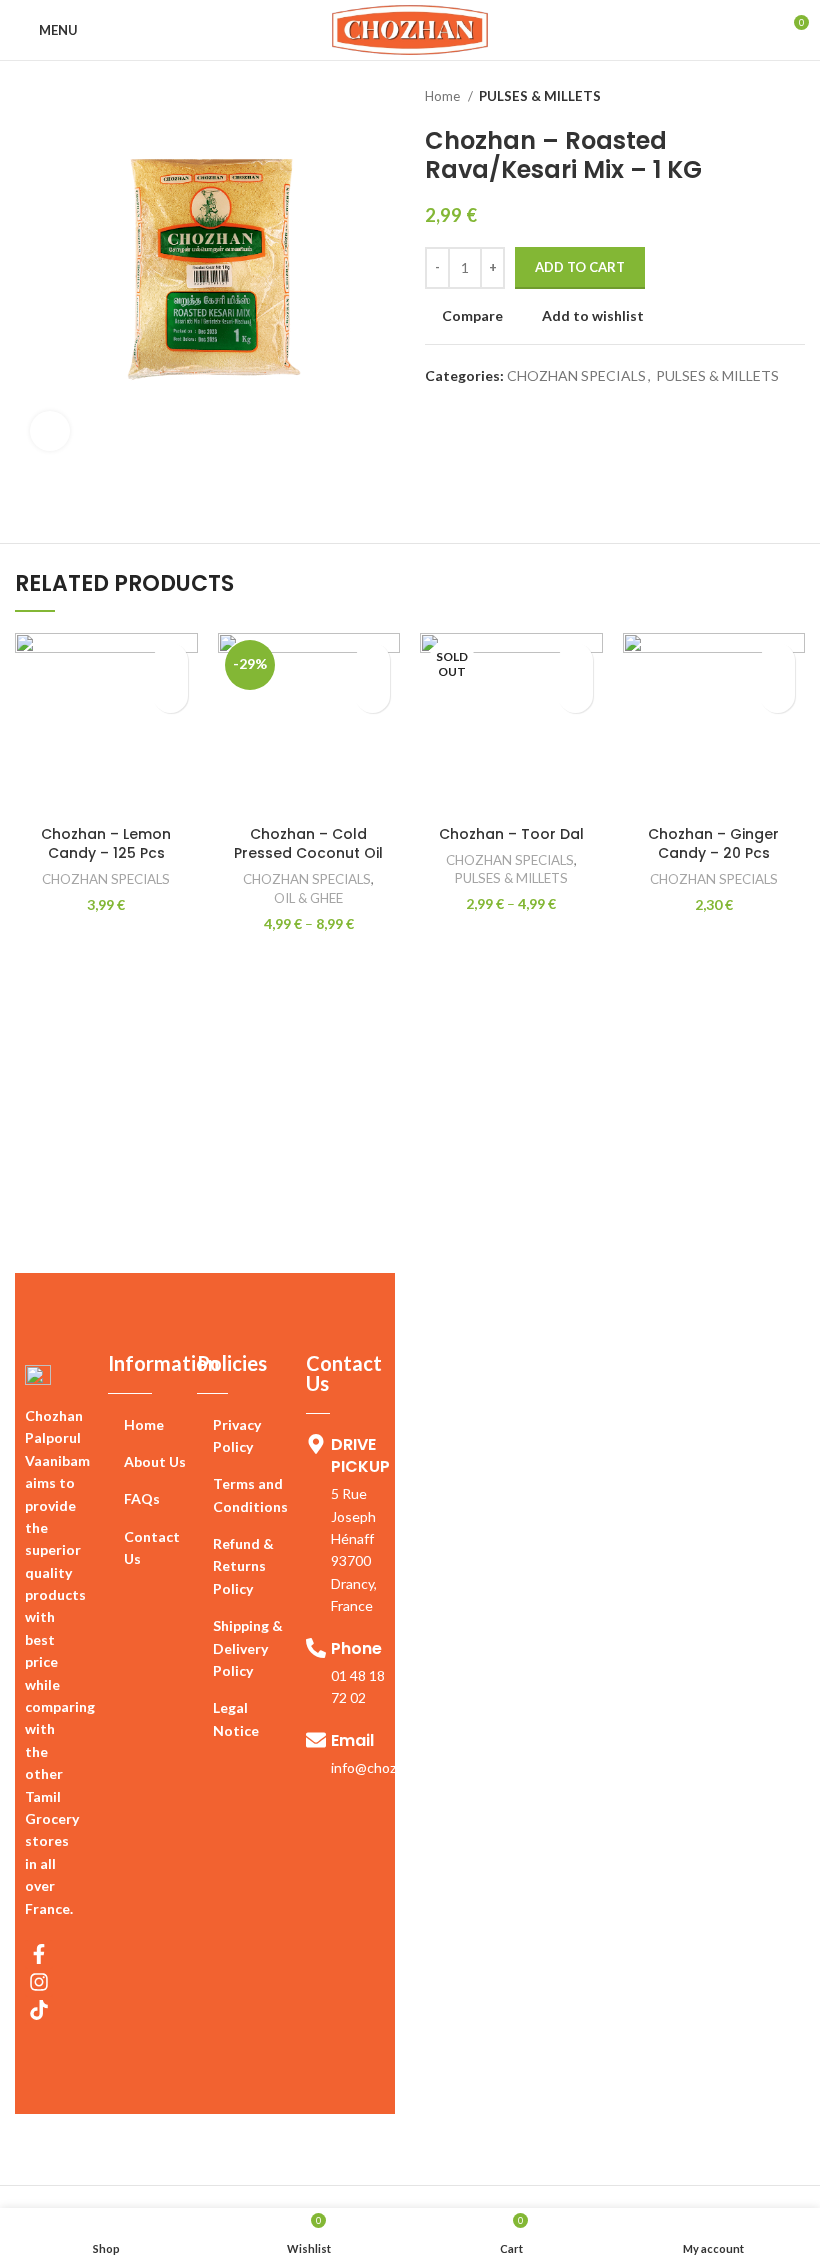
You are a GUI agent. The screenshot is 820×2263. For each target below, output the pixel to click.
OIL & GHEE (308, 898)
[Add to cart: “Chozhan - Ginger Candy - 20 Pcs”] (777, 695)
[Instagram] (39, 1982)
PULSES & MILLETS (540, 96)
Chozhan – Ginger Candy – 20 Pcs (713, 844)
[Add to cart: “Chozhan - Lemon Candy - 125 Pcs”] (170, 695)
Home (444, 96)
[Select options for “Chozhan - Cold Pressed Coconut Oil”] (372, 695)
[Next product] (795, 97)
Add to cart (580, 267)
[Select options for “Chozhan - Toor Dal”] (575, 695)
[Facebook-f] (39, 1954)
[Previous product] (755, 97)
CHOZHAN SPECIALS (576, 375)
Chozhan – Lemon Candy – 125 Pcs (106, 844)
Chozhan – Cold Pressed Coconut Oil (308, 844)
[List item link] (152, 1425)
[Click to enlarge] (50, 431)
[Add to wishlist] (170, 660)
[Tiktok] (39, 2010)
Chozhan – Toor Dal (511, 834)
